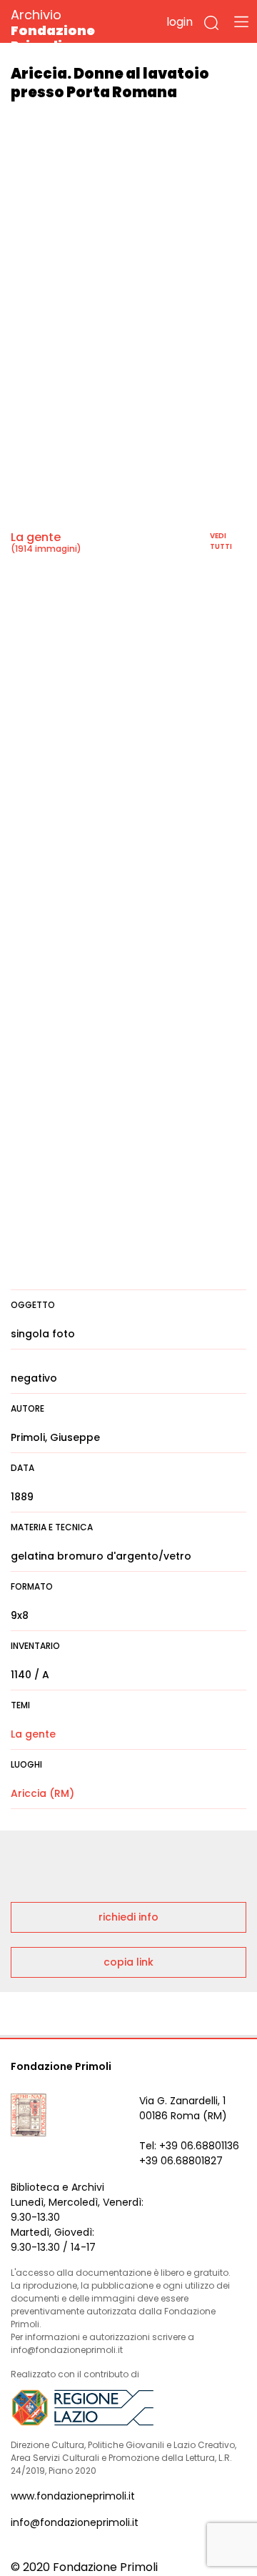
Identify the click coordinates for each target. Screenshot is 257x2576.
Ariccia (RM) (42, 1793)
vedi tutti (221, 541)
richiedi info (128, 1917)
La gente (36, 537)
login (180, 22)
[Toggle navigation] (241, 21)
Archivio (53, 30)
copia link (128, 1962)
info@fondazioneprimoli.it (75, 2522)
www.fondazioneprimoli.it (73, 2496)
